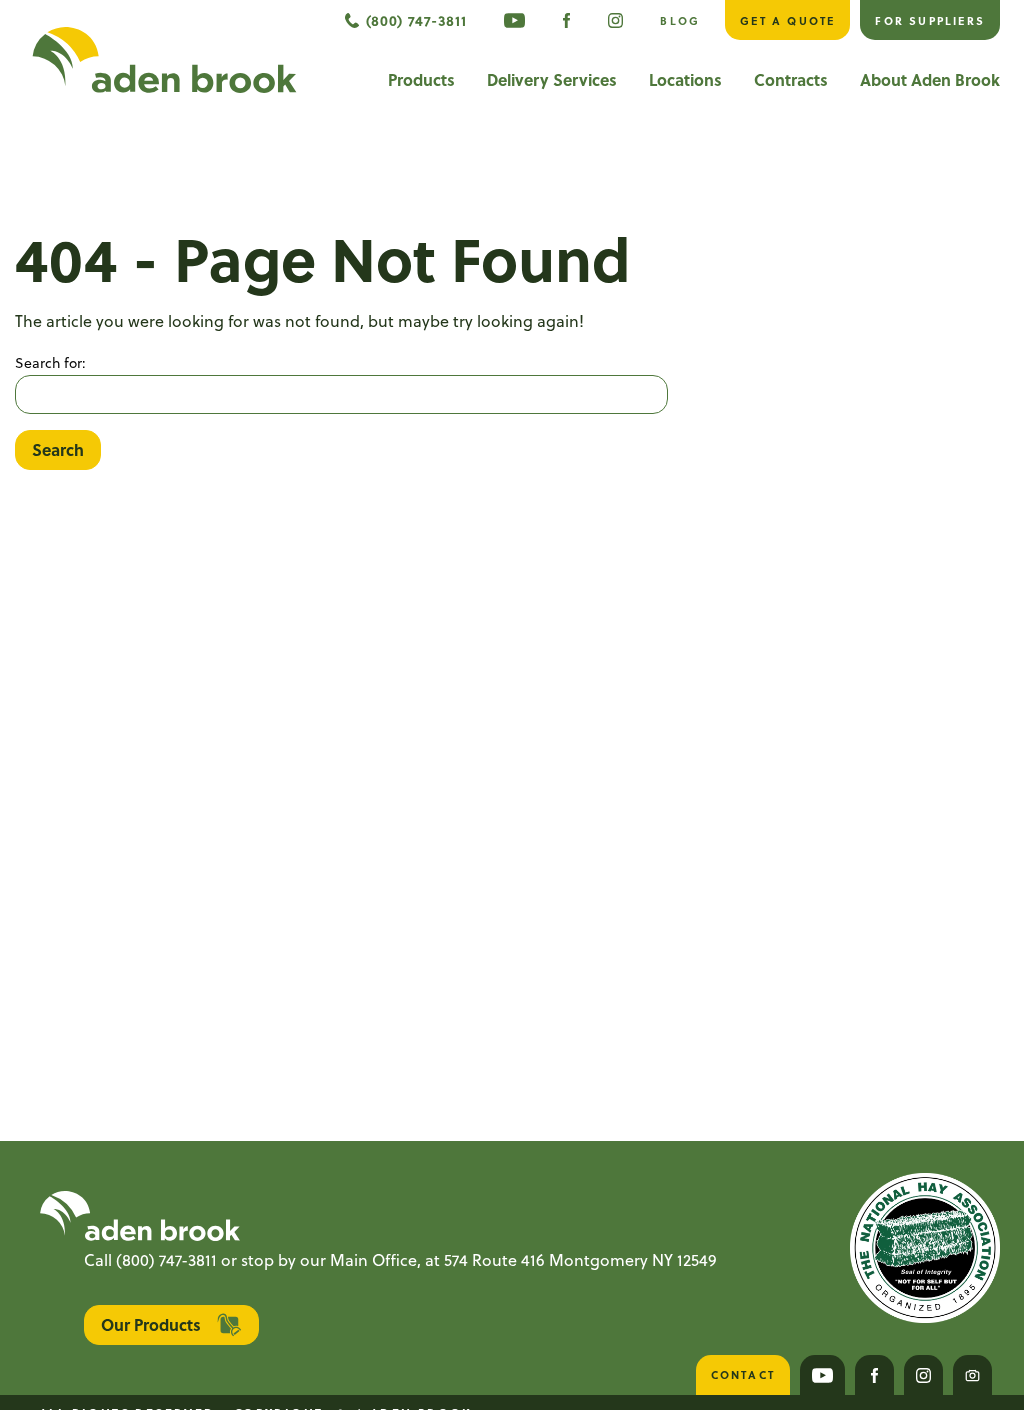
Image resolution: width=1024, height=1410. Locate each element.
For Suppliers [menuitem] (930, 20)
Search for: (50, 362)
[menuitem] (514, 20)
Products (421, 79)
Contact (743, 1374)
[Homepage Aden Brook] (164, 60)
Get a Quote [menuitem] (787, 20)
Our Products (151, 1324)
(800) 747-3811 (166, 1259)
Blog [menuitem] (680, 20)
